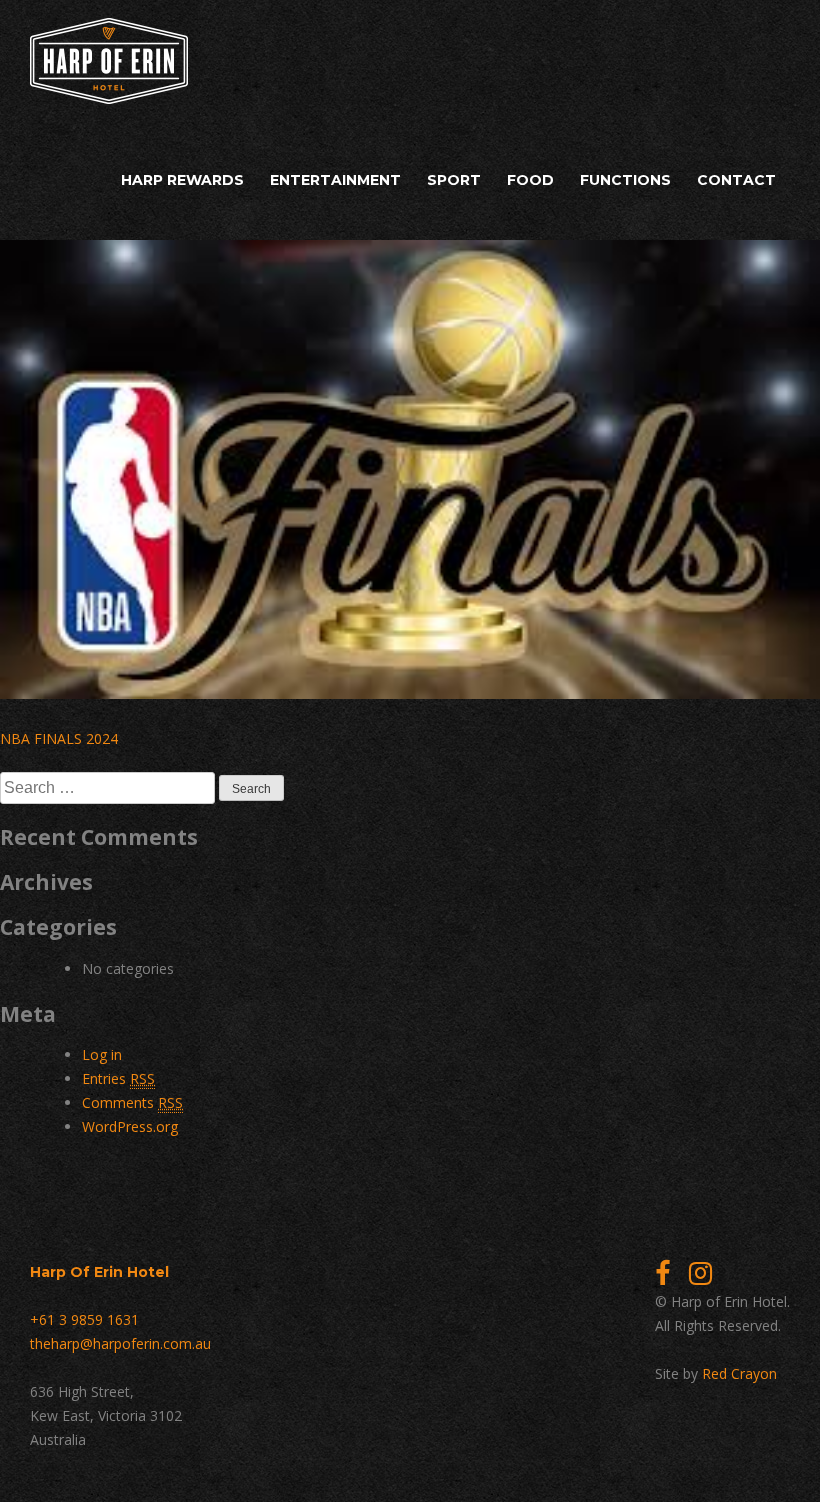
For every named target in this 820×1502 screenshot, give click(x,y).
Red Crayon (739, 1373)
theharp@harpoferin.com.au (120, 1343)
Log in (102, 1054)
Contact (736, 180)
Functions (625, 180)
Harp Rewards (182, 180)
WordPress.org (130, 1126)
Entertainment (335, 180)
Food (530, 180)
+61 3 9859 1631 (84, 1319)
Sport (454, 180)
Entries (118, 1078)
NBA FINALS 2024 (59, 738)
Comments (132, 1102)
